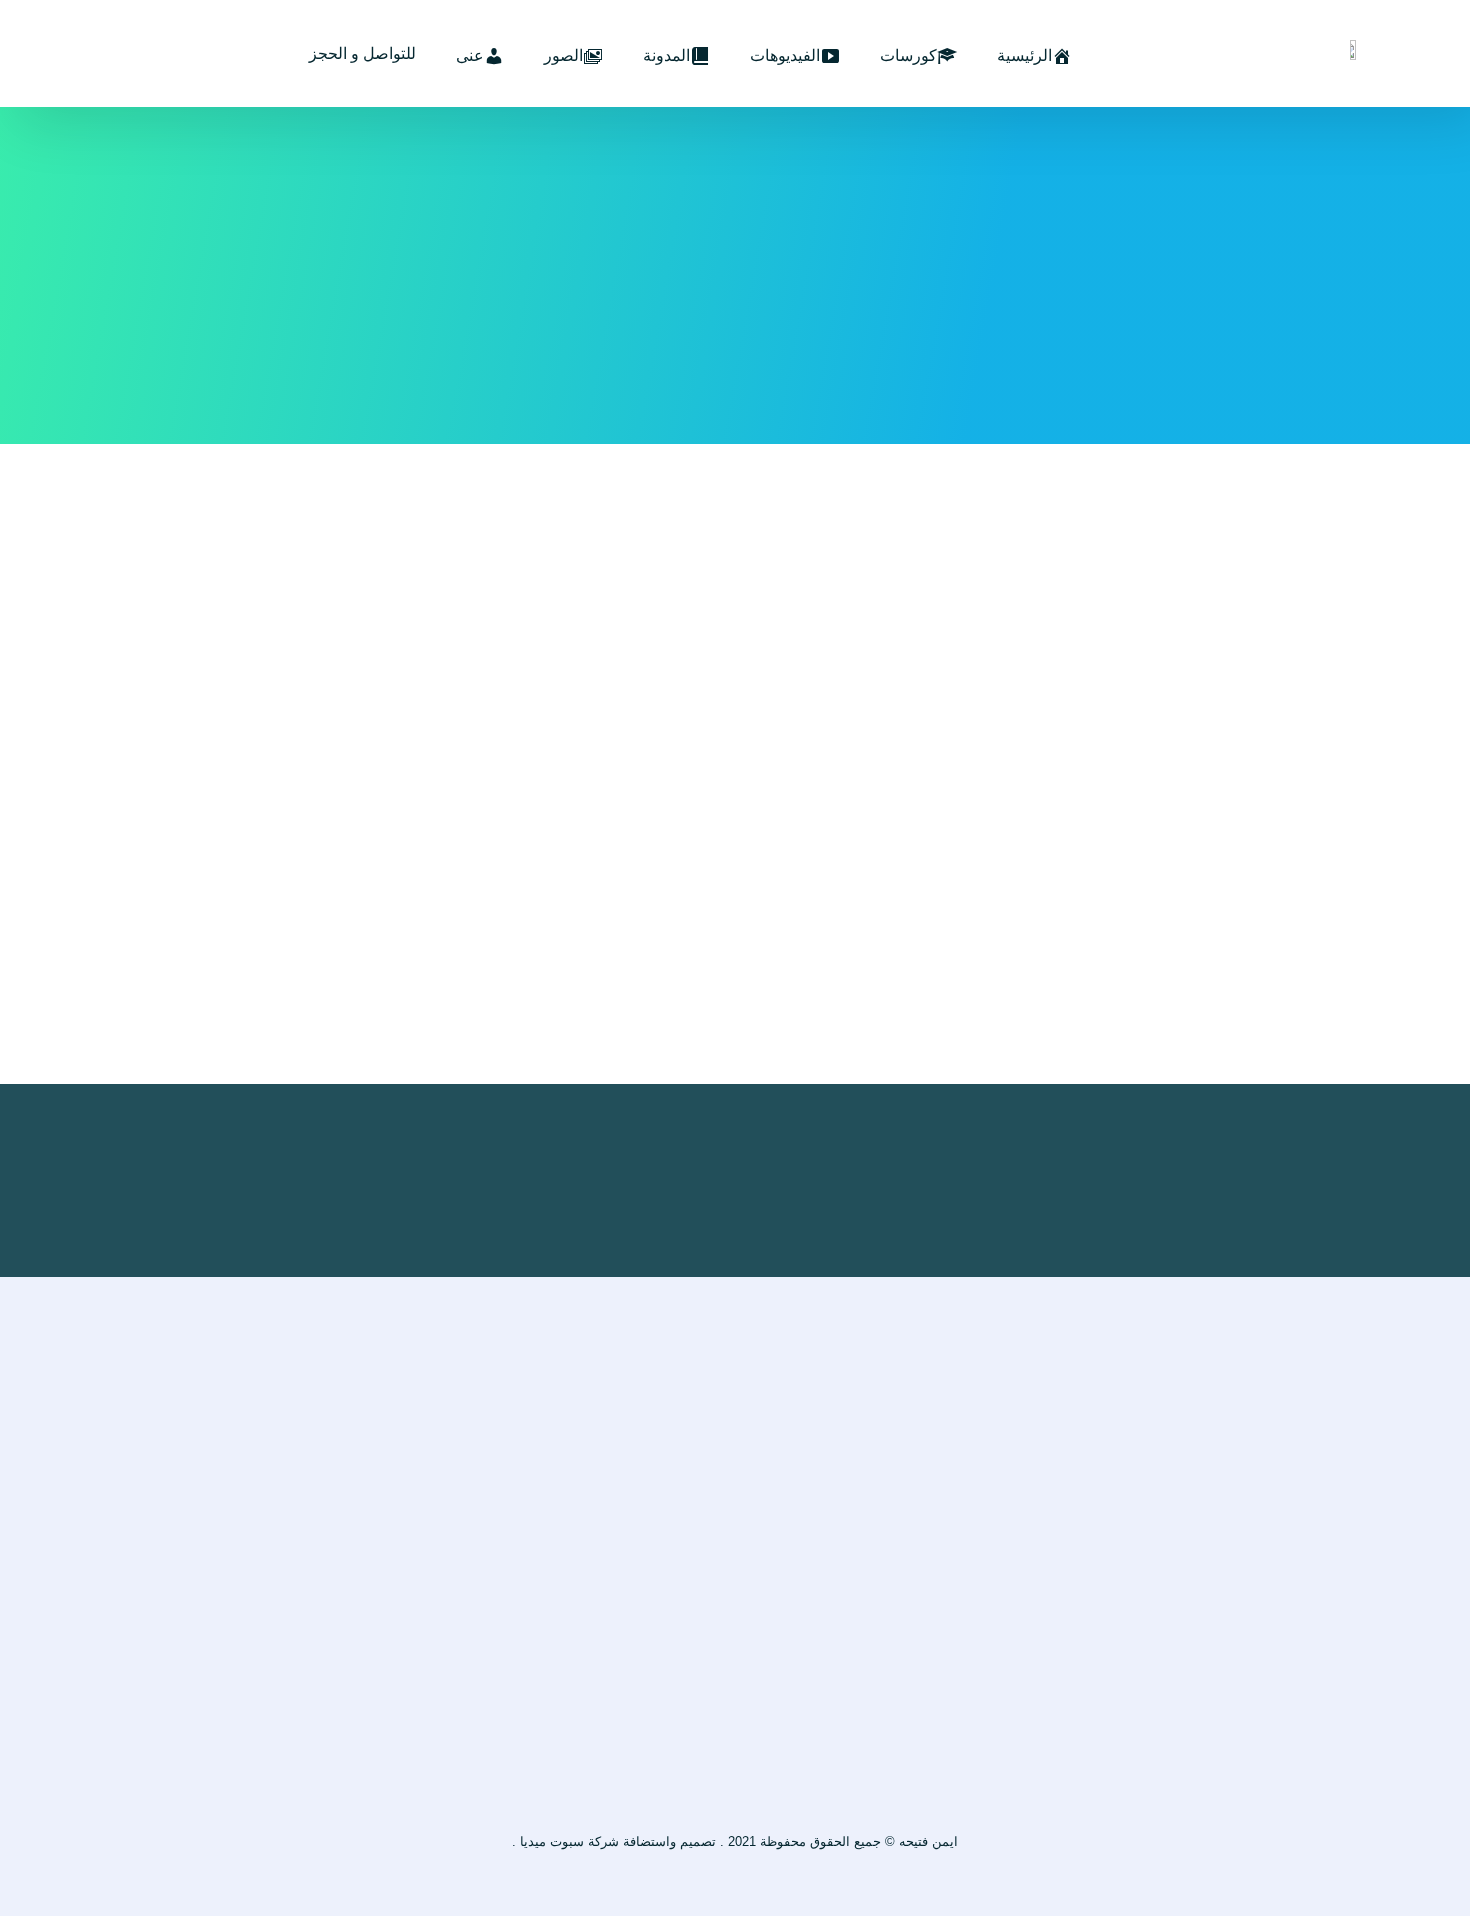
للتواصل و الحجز (362, 53)
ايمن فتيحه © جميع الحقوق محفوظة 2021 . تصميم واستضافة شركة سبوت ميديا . (735, 1841)
